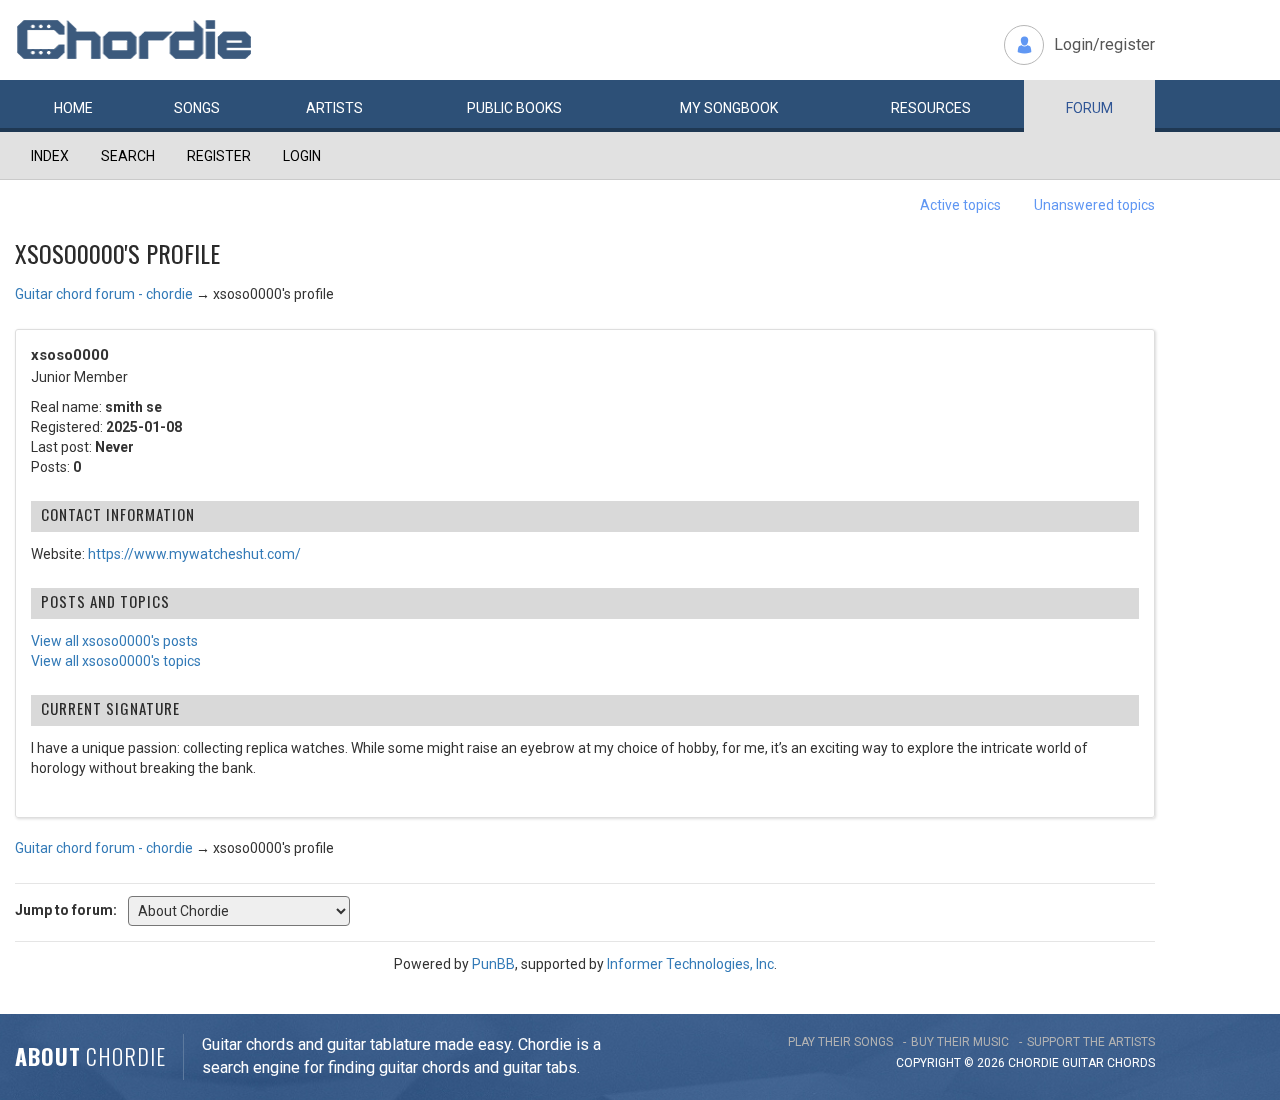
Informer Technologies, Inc (690, 964)
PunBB (493, 964)
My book (729, 108)
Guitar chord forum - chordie (104, 294)
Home (73, 108)
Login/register (1104, 44)
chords (1131, 1063)
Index (50, 156)
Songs (197, 108)
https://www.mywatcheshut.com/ (194, 554)
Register (219, 156)
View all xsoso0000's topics (116, 661)
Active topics (960, 205)
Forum (1089, 108)
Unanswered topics (1094, 205)
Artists (334, 108)
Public (514, 108)
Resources (931, 108)
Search (128, 156)
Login (302, 156)
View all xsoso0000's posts (114, 641)
